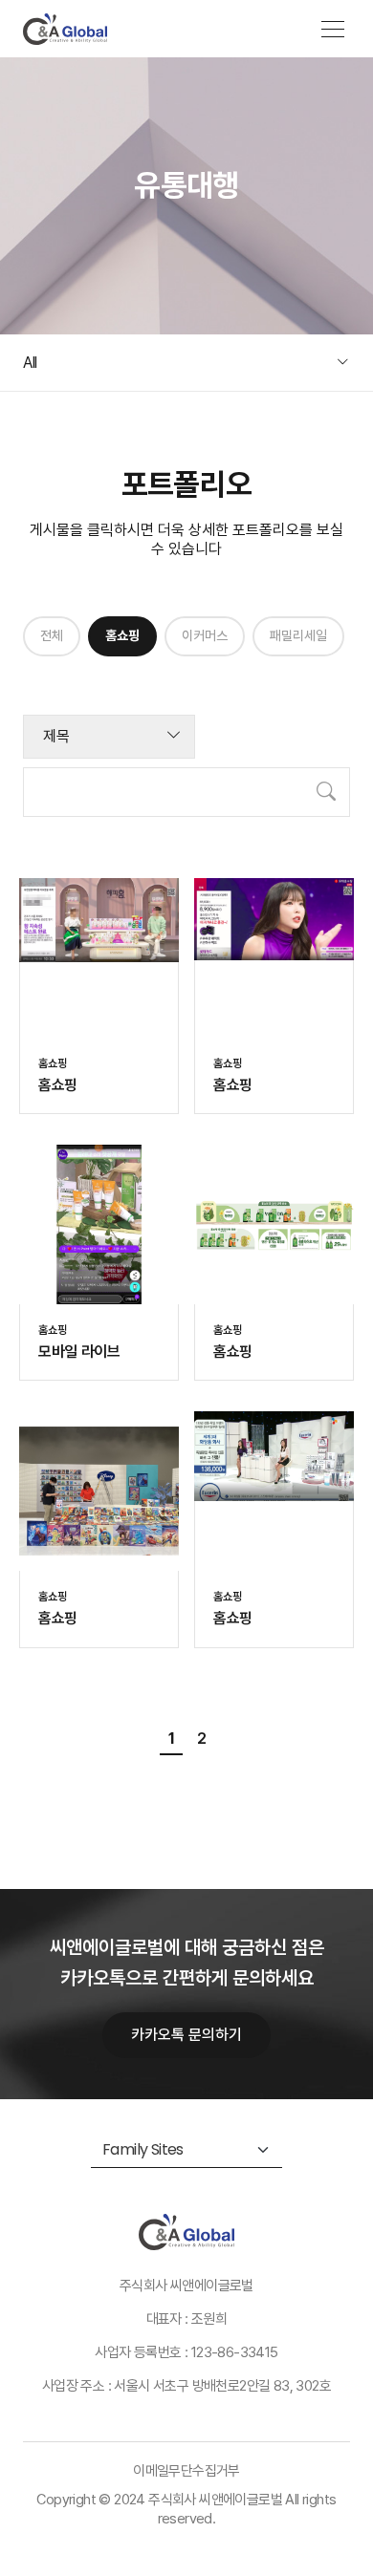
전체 (52, 635)
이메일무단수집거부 (186, 2471)
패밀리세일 (298, 635)
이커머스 (205, 635)
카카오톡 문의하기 (186, 2035)
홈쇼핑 (122, 635)
